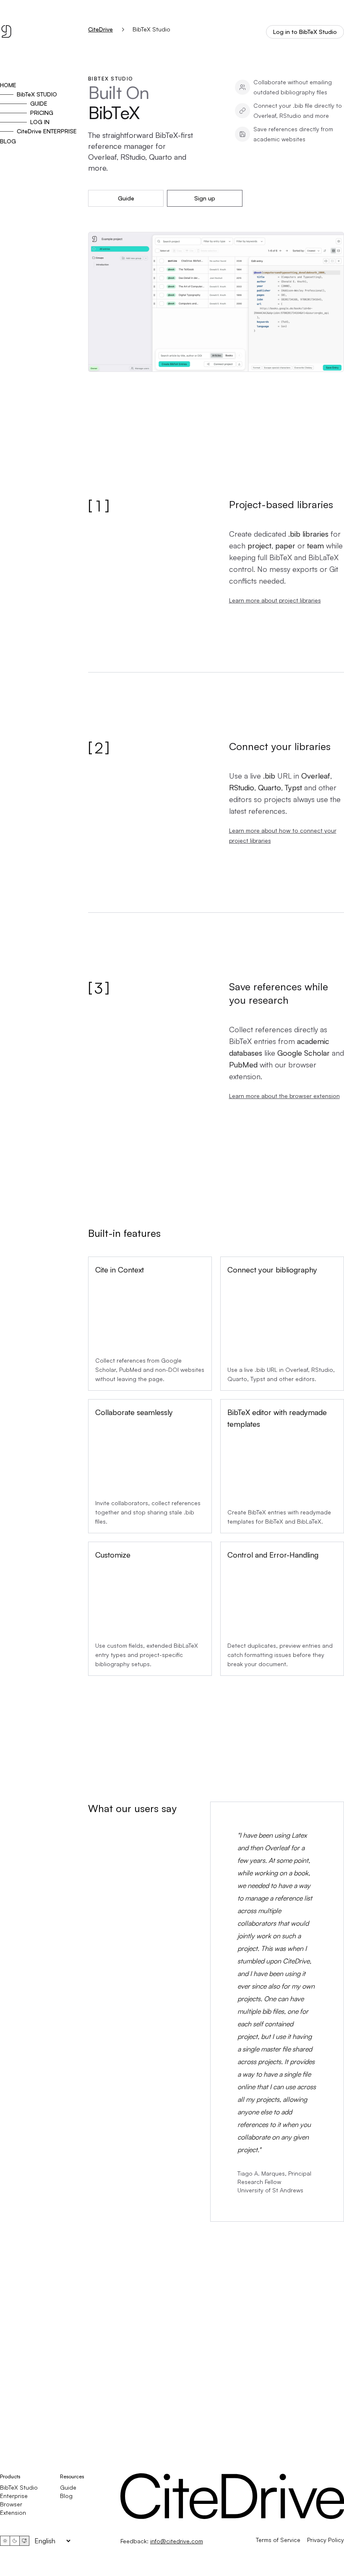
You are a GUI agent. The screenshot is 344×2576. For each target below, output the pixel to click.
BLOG (8, 141)
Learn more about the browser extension (284, 1096)
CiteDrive (100, 29)
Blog (66, 2496)
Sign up (205, 198)
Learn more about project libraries (275, 600)
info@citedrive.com (177, 2541)
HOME (8, 85)
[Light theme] (5, 2541)
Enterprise (14, 2496)
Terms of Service (278, 2540)
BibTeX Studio (19, 2487)
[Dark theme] (15, 2541)
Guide (126, 198)
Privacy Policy (326, 2540)
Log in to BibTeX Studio (305, 32)
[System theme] (24, 2541)
